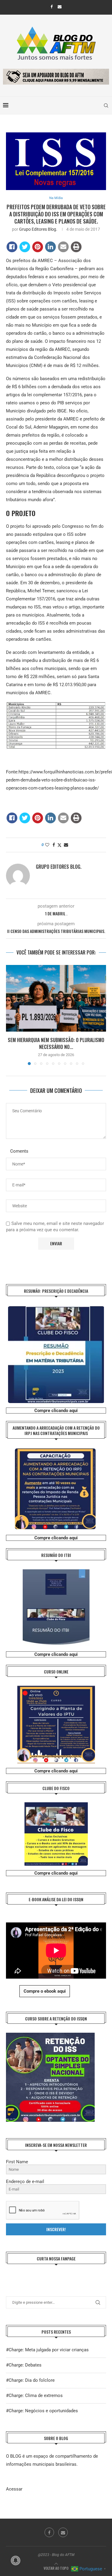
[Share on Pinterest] (38, 247)
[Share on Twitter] (25, 247)
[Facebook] (52, 7)
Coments (19, 1151)
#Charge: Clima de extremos (34, 2396)
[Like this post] (47, 845)
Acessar (14, 2489)
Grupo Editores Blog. (38, 229)
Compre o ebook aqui (45, 1991)
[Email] (60, 7)
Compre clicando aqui (56, 1411)
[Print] (76, 247)
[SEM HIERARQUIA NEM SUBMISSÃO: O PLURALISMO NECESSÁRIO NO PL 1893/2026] (56, 998)
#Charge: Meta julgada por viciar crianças (47, 2350)
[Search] (106, 105)
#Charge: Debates (24, 2365)
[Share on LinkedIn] (50, 247)
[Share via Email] (66, 845)
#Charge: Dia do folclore (30, 2380)
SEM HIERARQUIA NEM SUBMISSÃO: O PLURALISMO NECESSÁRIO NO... (56, 1043)
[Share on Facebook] (12, 247)
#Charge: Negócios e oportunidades (42, 2411)
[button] (11, 1015)
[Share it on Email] (63, 247)
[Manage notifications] (16, 2560)
